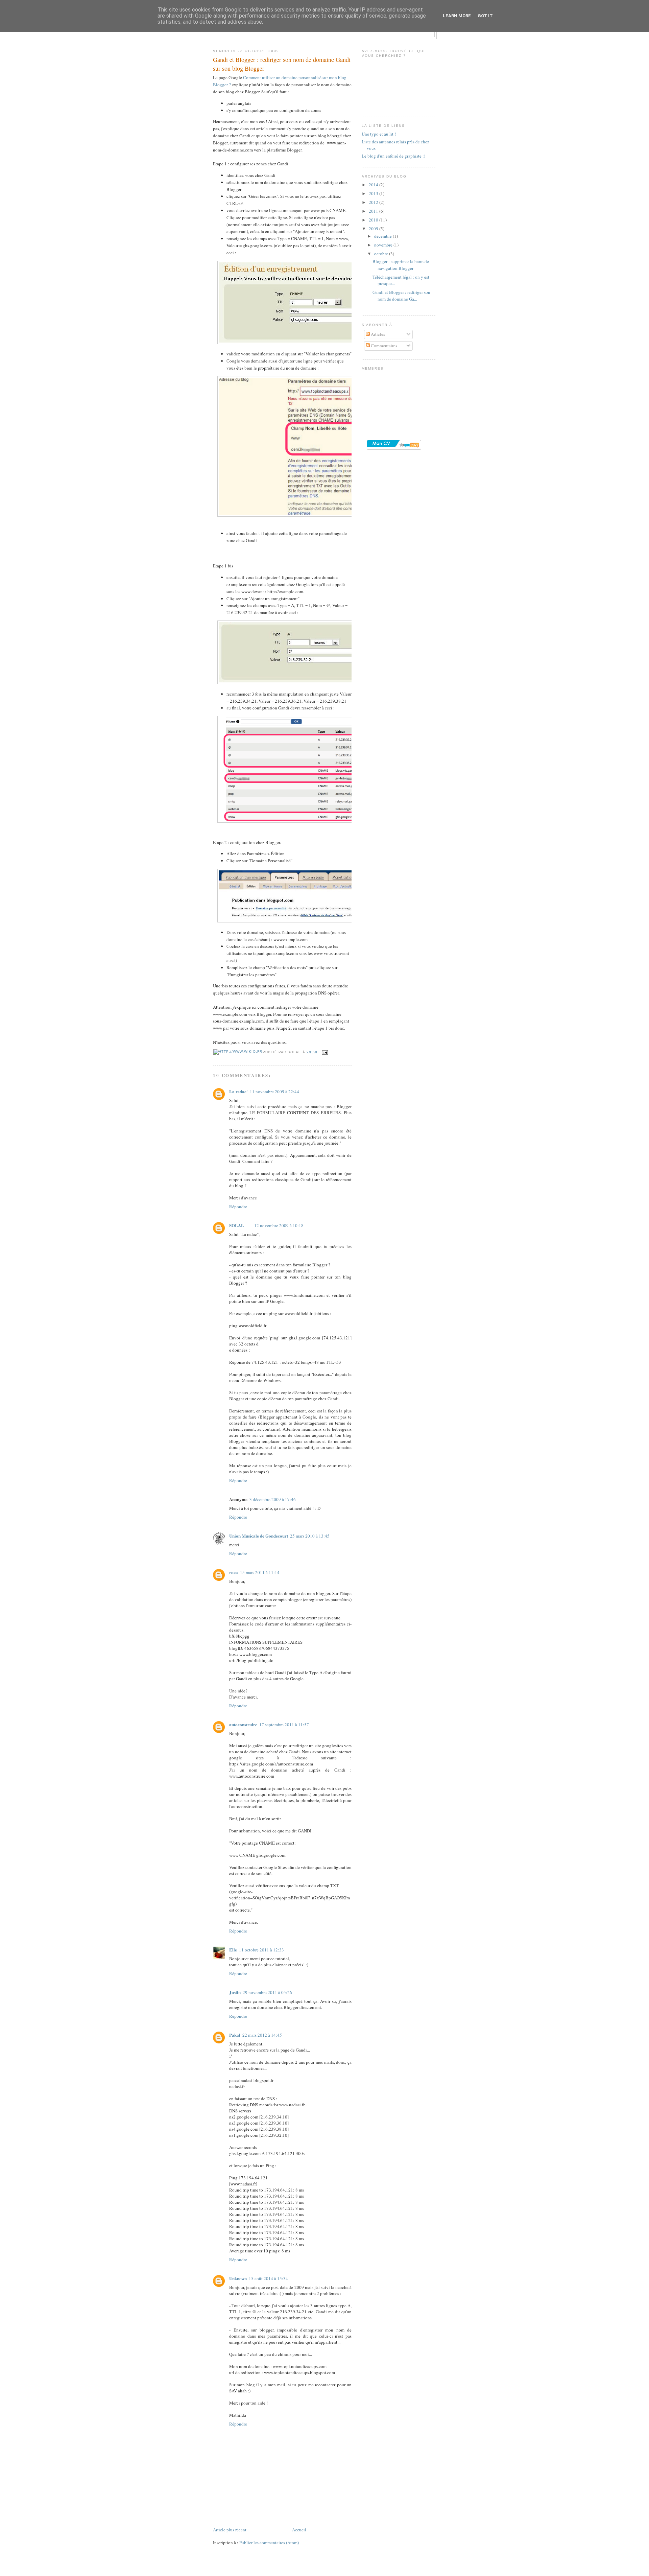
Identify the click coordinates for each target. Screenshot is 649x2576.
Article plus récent (230, 2530)
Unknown (238, 2278)
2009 (374, 229)
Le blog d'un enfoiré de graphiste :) (393, 156)
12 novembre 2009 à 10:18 (279, 1225)
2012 (374, 202)
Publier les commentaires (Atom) (269, 2543)
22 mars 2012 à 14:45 (262, 2035)
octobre (382, 254)
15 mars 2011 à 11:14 (260, 1572)
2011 (374, 211)
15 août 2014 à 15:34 (268, 2278)
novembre (384, 245)
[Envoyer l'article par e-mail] (324, 1052)
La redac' (238, 1091)
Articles (377, 334)
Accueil (299, 2530)
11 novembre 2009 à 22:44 (274, 1092)
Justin (235, 1992)
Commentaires (383, 346)
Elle (233, 1950)
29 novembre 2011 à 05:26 (267, 1992)
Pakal (235, 2035)
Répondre (238, 1207)
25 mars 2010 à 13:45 (310, 1536)
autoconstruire (243, 1724)
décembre (383, 236)
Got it (485, 16)
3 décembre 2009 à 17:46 (273, 1499)
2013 (374, 193)
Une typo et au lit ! (379, 134)
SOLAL (237, 1225)
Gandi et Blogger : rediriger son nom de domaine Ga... (401, 296)
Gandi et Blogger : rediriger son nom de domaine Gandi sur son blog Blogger (282, 64)
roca (234, 1572)
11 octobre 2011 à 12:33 (261, 1950)
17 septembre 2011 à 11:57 (284, 1725)
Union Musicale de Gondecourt (259, 1536)
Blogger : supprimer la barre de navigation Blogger (401, 265)
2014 (374, 185)
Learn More (457, 16)
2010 (374, 220)
